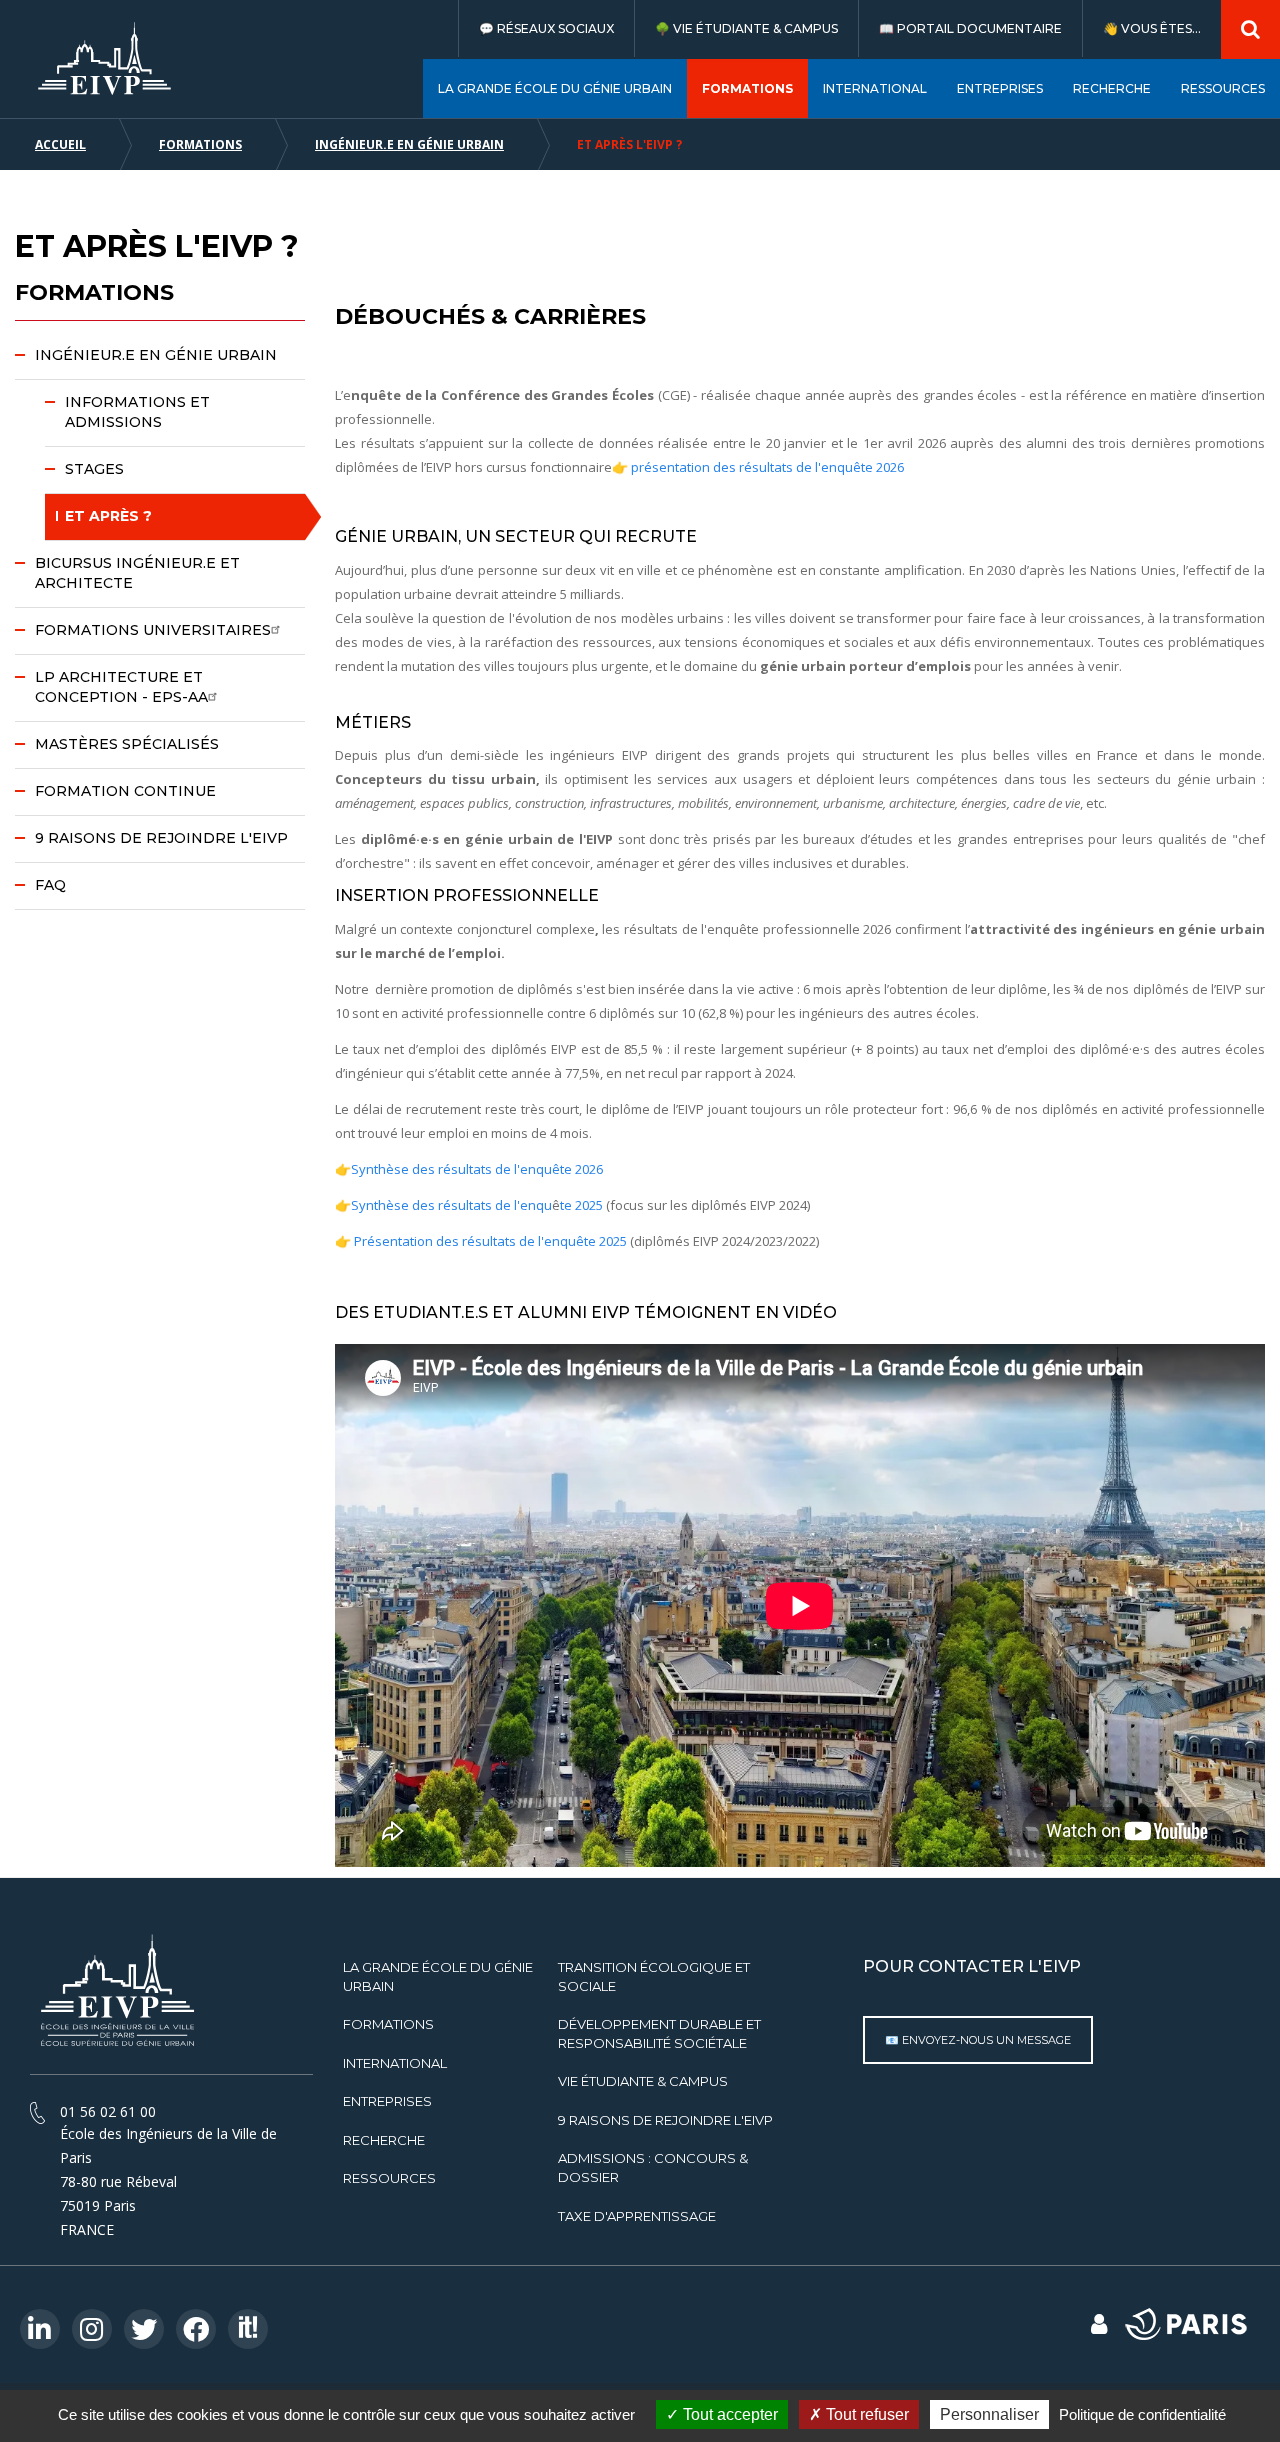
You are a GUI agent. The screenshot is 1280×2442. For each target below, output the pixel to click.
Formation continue (125, 791)
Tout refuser (865, 2414)
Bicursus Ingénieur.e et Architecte (137, 573)
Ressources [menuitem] (1223, 88)
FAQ (50, 885)
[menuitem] (546, 28)
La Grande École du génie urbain (438, 1976)
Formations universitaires (153, 630)
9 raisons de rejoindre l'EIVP (161, 838)
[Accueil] (105, 58)
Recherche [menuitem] (1112, 88)
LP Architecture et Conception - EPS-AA (121, 687)
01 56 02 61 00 (108, 2111)
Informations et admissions (137, 412)
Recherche (384, 2140)
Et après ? (108, 516)
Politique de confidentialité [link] (1142, 2414)
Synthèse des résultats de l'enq (447, 1205)
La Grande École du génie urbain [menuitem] (555, 88)
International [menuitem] (875, 88)
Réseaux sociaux (555, 28)
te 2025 (581, 1205)
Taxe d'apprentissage (637, 2216)
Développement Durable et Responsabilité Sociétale (659, 2033)
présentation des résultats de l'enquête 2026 (766, 467)
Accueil (60, 144)
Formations (200, 144)
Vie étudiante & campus (755, 28)
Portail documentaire (979, 28)
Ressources (389, 2178)
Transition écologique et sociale (654, 1976)
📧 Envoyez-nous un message (978, 2040)
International (395, 2063)
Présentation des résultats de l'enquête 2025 (490, 1241)
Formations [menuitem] (747, 88)
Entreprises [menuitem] (1000, 88)
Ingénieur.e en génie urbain (409, 144)
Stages (94, 469)
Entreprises (387, 2101)
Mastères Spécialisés (127, 744)
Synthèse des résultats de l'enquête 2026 (477, 1169)
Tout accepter (728, 2414)
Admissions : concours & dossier (653, 2167)
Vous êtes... (1161, 28)
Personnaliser (989, 2414)
